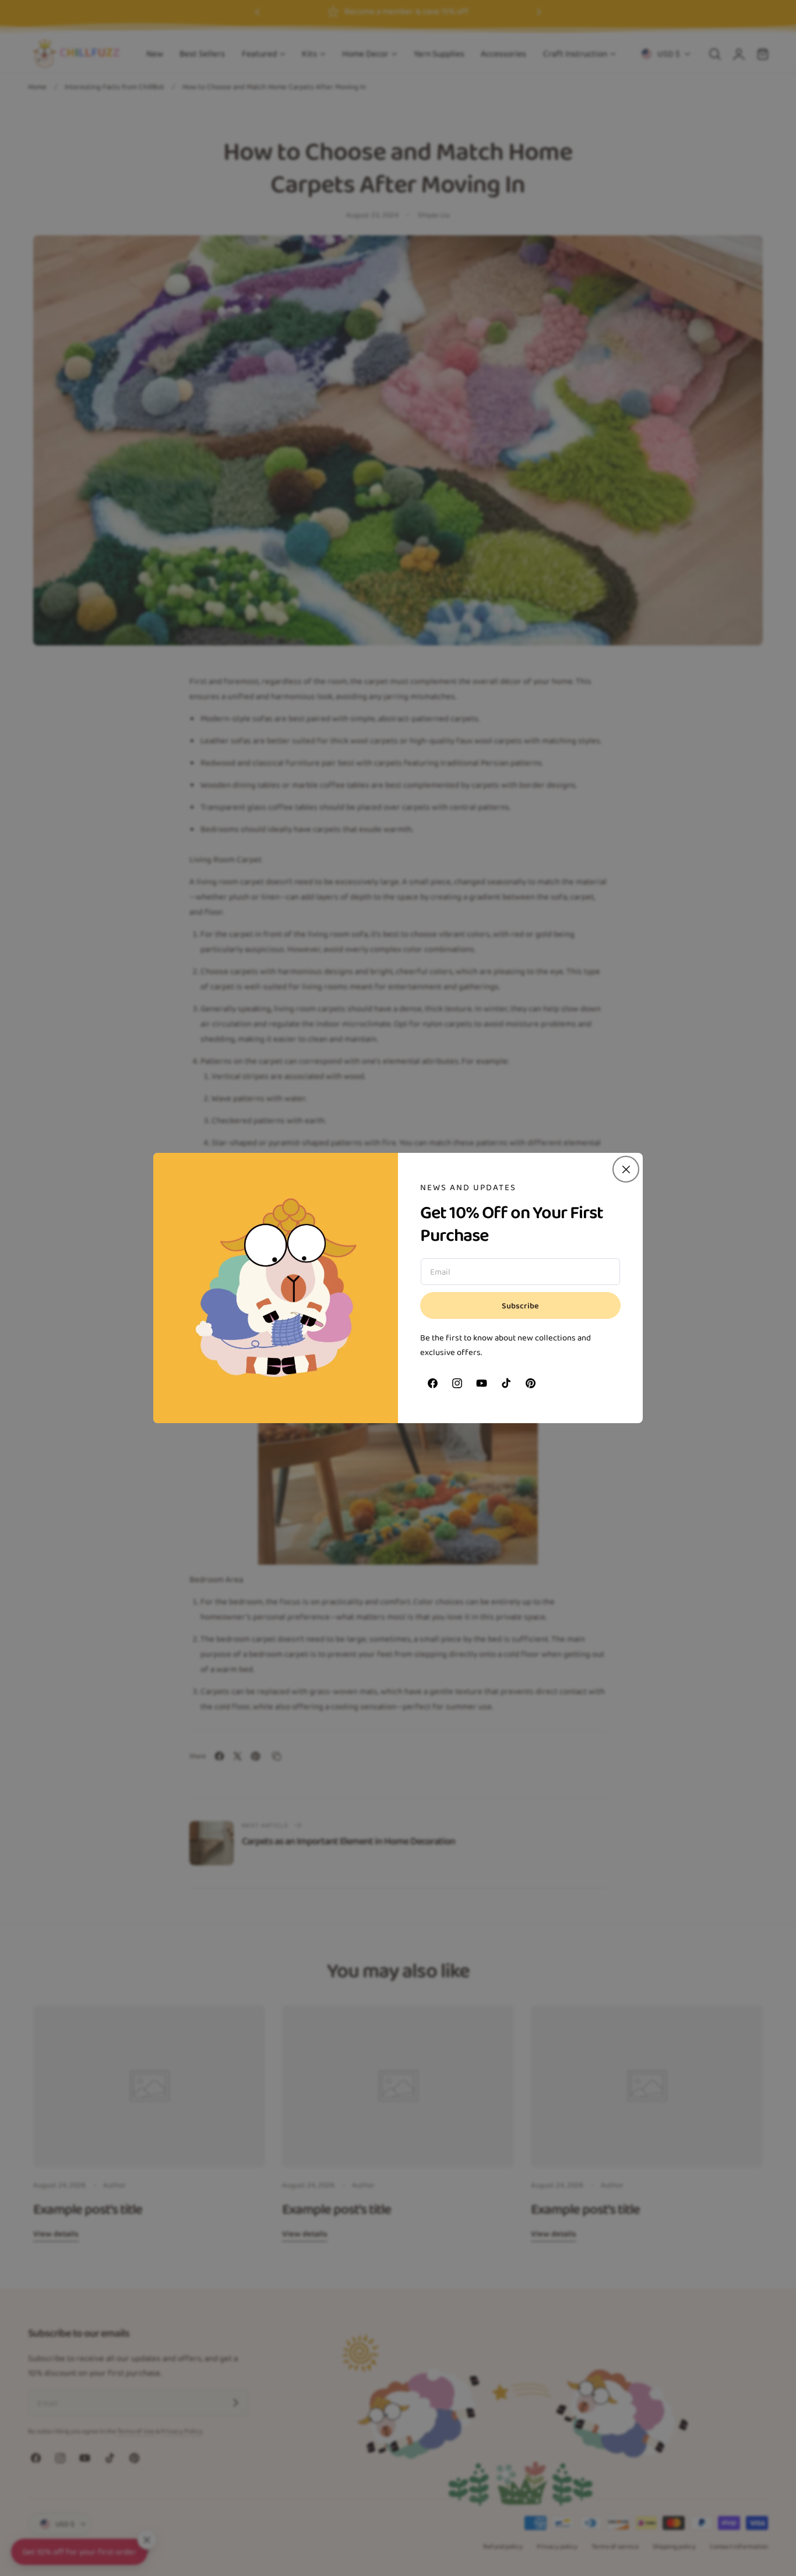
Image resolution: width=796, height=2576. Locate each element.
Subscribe (520, 1306)
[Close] (626, 1169)
